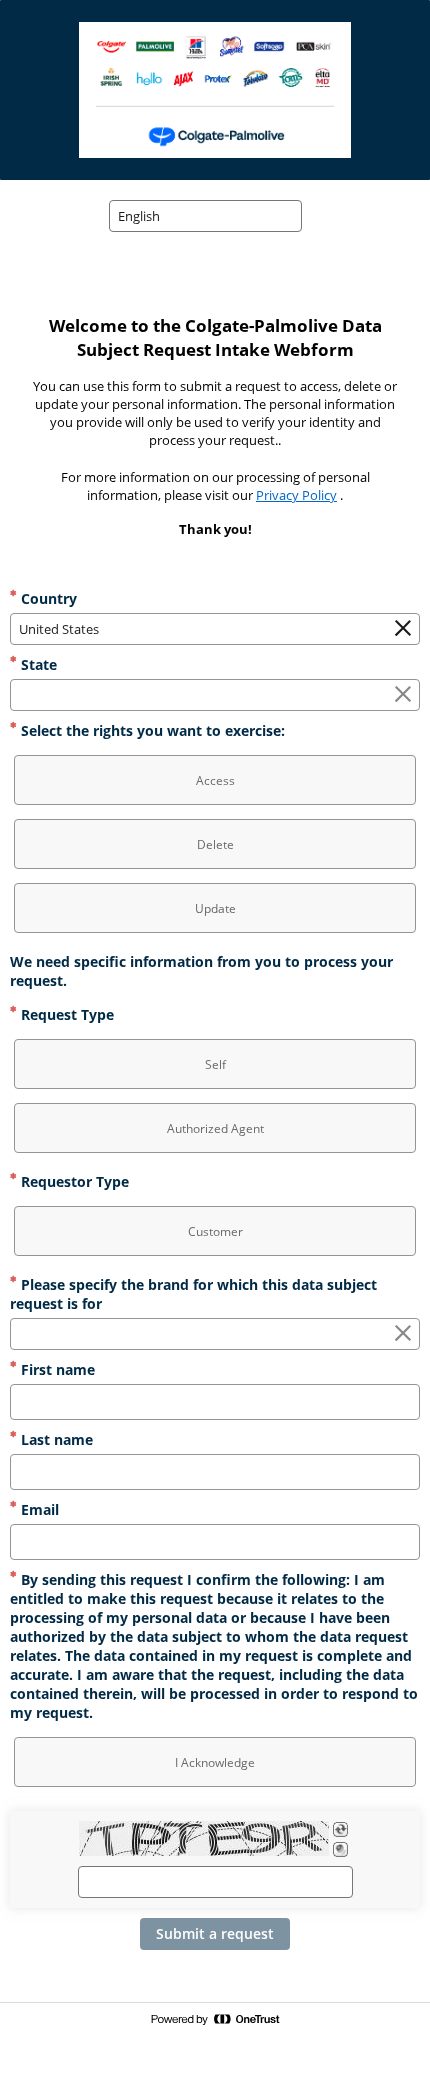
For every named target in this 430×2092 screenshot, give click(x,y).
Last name (55, 1439)
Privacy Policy (296, 495)
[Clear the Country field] (403, 629)
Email (38, 1509)
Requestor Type (73, 1181)
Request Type (65, 1014)
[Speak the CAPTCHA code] (340, 1849)
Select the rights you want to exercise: (151, 730)
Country (47, 598)
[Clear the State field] (403, 695)
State (37, 664)
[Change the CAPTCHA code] (340, 1829)
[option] (215, 780)
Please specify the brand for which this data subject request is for (193, 1294)
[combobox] (205, 216)
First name (56, 1369)
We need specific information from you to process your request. (201, 971)
